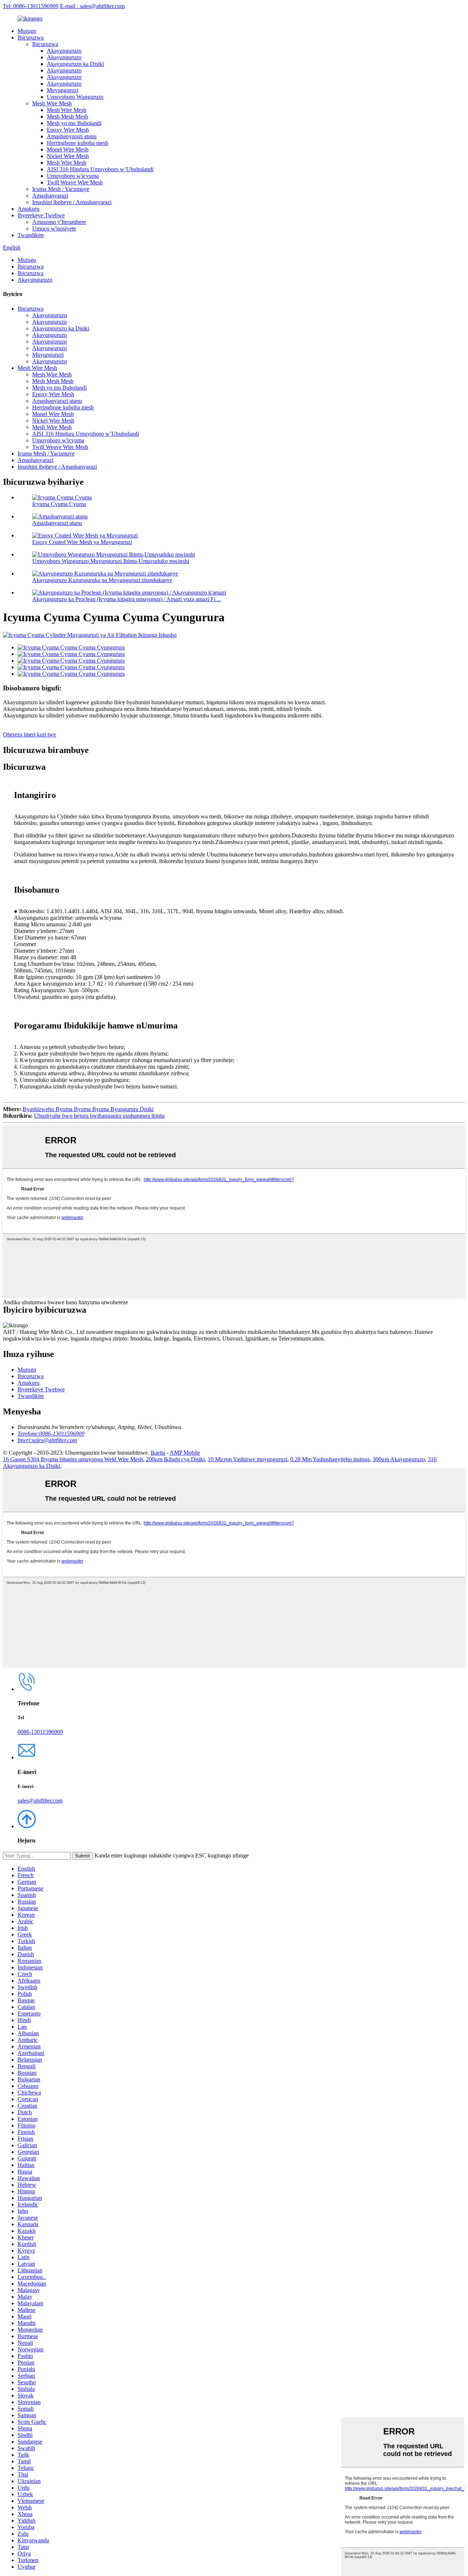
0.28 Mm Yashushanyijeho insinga (330, 1459)
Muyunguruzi (63, 90)
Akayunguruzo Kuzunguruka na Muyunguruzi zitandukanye (102, 580)
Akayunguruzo (64, 51)
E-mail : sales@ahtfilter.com (92, 6)
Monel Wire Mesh (68, 149)
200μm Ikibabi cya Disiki (175, 1459)
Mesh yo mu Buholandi (74, 123)
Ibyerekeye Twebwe (41, 215)
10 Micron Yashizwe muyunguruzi (248, 1459)
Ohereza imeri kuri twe (29, 734)
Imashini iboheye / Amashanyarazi (72, 202)
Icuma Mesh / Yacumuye (61, 189)
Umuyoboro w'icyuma (73, 176)
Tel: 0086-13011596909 (31, 6)
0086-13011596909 (40, 1732)
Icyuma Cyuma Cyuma (59, 504)
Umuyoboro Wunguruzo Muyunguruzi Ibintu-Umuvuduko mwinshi (111, 561)
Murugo (27, 31)
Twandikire (31, 235)
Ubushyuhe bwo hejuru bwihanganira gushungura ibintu (99, 1116)
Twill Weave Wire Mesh (75, 182)
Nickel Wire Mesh (68, 156)
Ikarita (158, 1453)
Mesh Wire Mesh (52, 103)
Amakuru (29, 209)
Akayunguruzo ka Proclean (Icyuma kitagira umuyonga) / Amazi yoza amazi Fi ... (127, 599)
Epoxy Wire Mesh (68, 130)
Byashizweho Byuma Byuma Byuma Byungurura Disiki (88, 1109)
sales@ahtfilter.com (40, 1801)
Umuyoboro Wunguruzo (75, 97)
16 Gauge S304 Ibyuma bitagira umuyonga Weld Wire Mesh (73, 1459)
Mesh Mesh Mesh (67, 117)
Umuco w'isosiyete (54, 228)
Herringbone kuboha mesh (78, 143)
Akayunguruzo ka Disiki (75, 64)
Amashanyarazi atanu (72, 136)
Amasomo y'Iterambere (59, 222)
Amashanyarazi (50, 196)
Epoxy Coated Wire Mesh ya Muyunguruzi (82, 542)
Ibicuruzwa (31, 38)
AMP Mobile (185, 1453)
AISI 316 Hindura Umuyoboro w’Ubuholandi (100, 169)
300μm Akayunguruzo (399, 1459)
